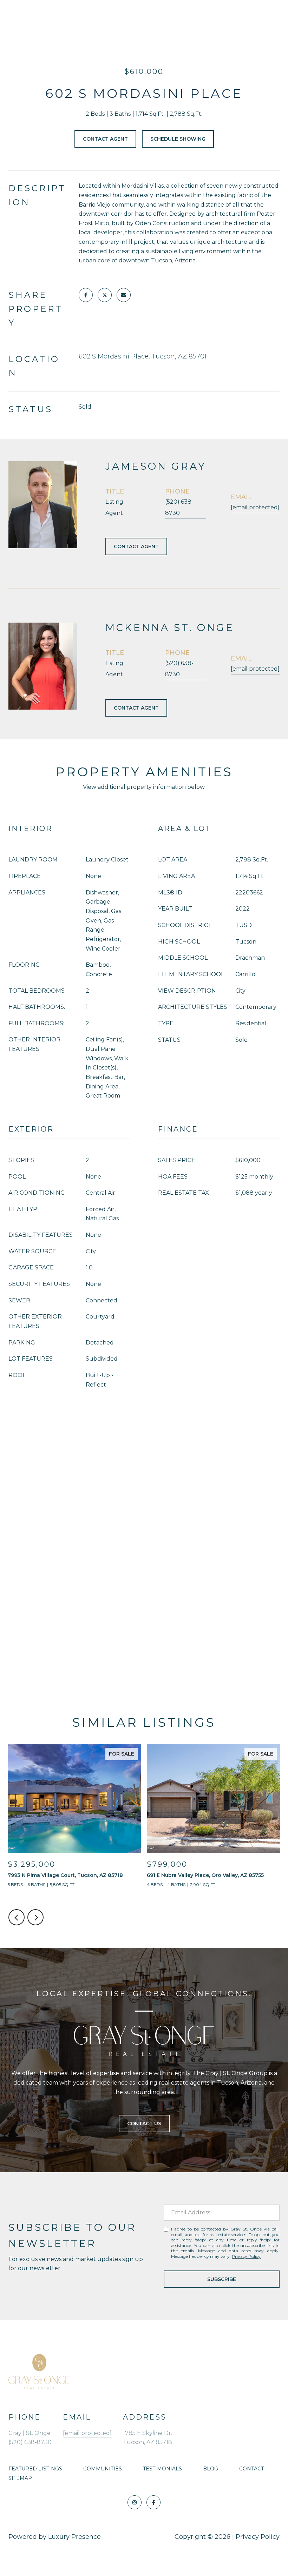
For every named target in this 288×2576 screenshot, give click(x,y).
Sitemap (20, 2478)
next (35, 1917)
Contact (251, 2469)
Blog (211, 2469)
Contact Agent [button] (105, 139)
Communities (103, 2469)
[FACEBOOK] (153, 2502)
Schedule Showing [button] (178, 139)
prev (17, 1917)
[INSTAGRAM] (135, 2502)
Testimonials (162, 2469)
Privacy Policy (246, 2256)
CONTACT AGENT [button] (136, 546)
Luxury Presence (74, 2537)
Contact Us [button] (144, 2124)
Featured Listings (35, 2469)
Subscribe (222, 2279)
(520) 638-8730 (179, 507)
